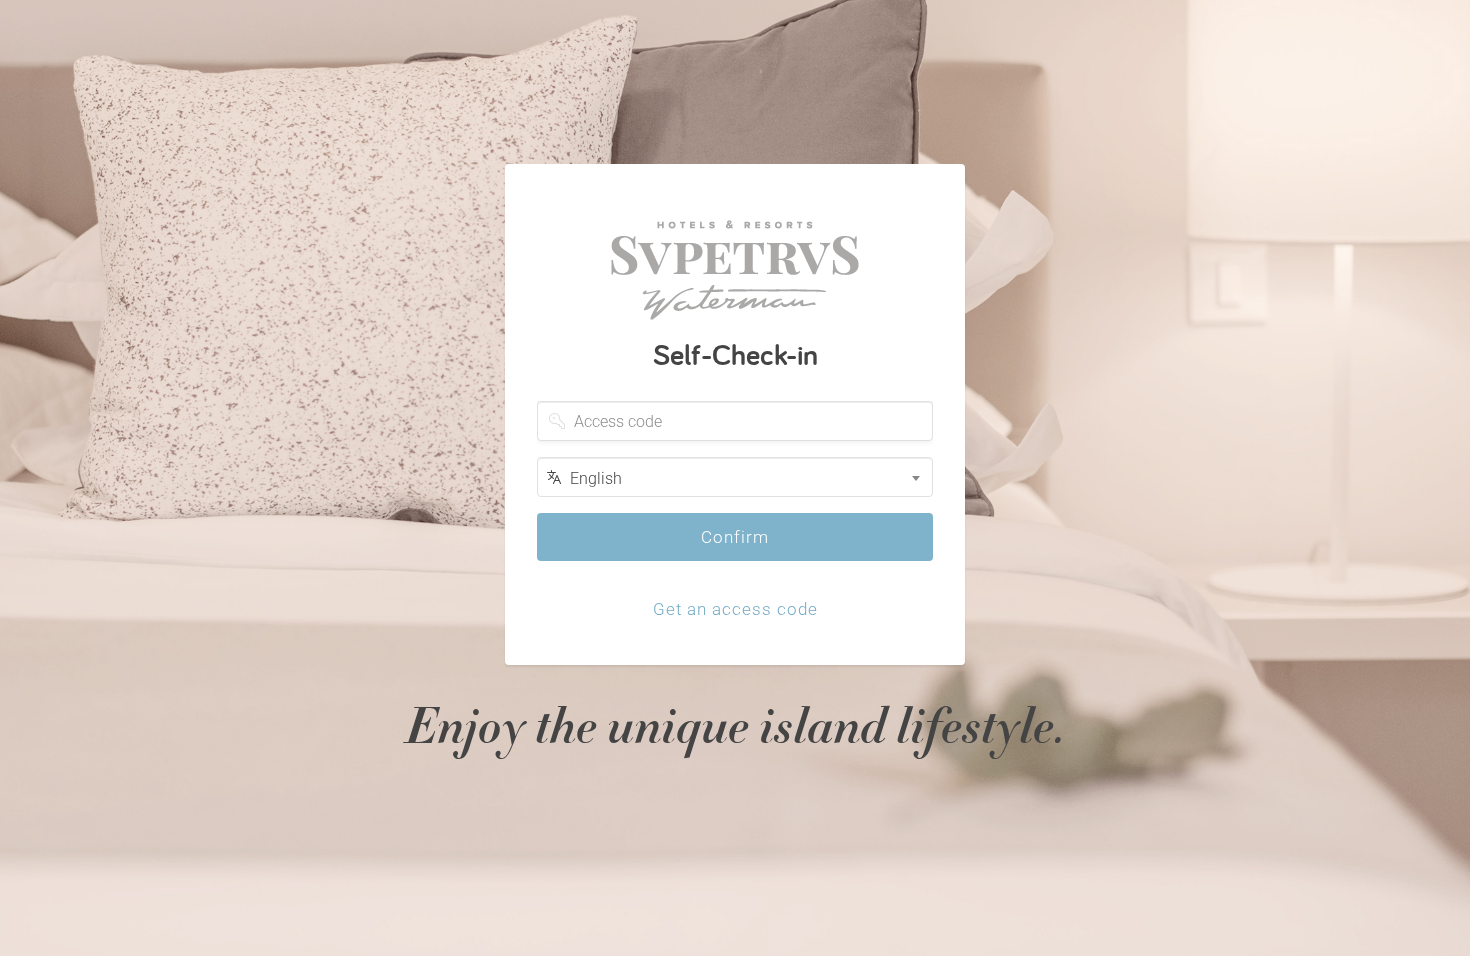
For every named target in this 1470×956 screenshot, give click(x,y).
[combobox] (735, 477)
